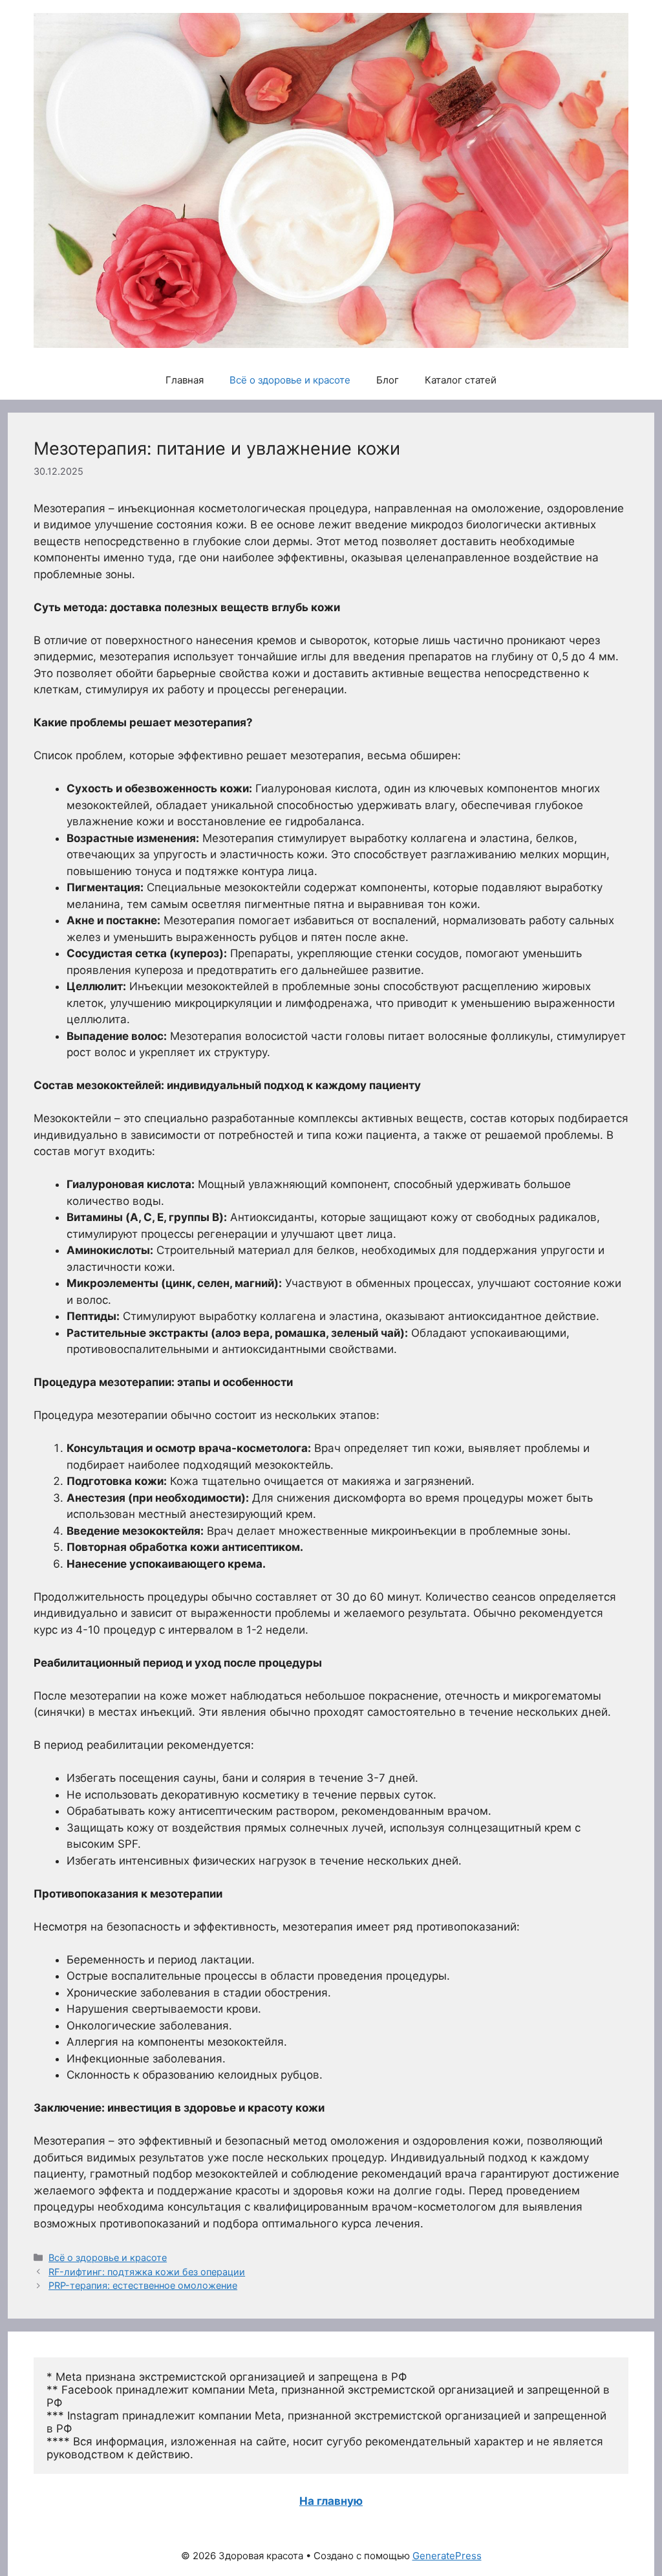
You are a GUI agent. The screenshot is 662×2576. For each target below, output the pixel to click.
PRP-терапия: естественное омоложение (143, 2285)
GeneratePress (447, 2556)
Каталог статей (461, 380)
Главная (185, 380)
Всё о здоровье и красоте (290, 380)
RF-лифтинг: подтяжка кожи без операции (147, 2272)
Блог (388, 380)
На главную (331, 2501)
